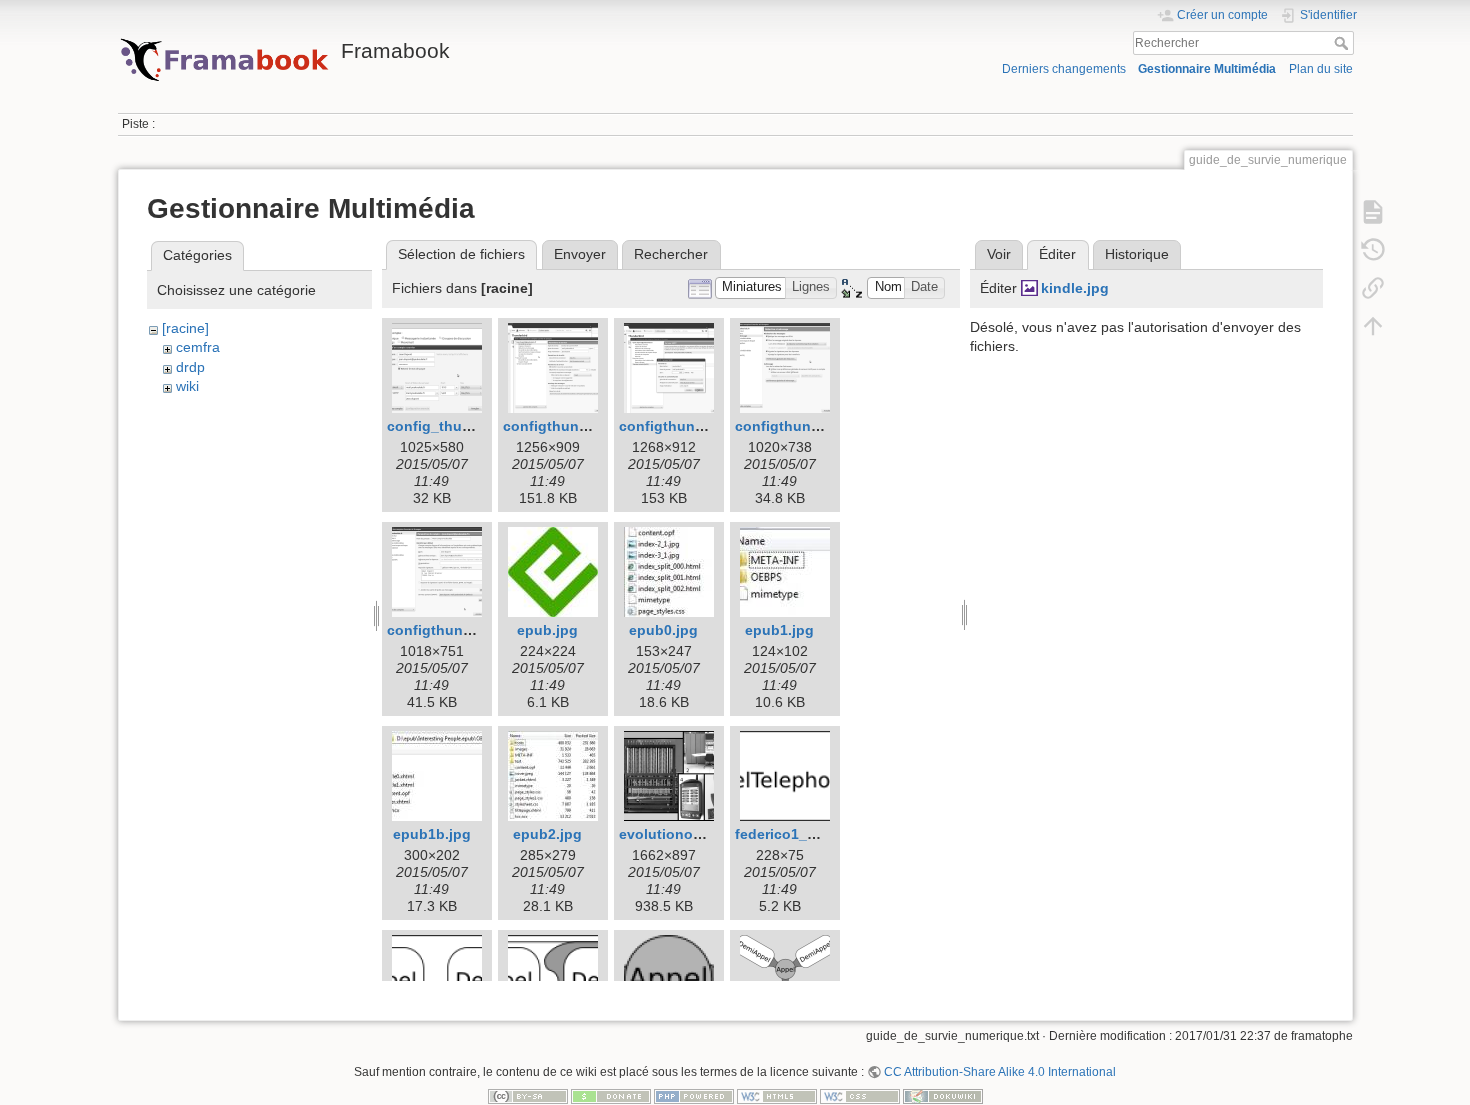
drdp (190, 367)
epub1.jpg (779, 630)
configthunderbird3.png (701, 426)
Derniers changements (1064, 69)
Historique (1137, 254)
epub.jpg (547, 630)
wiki (187, 386)
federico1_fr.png (791, 834)
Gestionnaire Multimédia (1207, 69)
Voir (999, 254)
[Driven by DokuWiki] (943, 1096)
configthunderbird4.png (817, 426)
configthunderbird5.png (469, 630)
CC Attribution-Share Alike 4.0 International (1000, 1072)
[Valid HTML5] (777, 1096)
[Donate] (611, 1096)
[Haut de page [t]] (1373, 326)
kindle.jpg (1075, 288)
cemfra (198, 347)
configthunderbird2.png (585, 426)
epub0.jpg (663, 630)
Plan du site (1321, 69)
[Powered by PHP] (694, 1096)
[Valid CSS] (860, 1096)
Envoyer (580, 254)
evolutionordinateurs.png (706, 834)
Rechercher (1343, 43)
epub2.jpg (547, 834)
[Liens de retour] (1373, 288)
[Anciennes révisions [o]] (1373, 250)
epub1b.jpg (432, 834)
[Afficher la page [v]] (1373, 212)
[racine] (185, 328)
